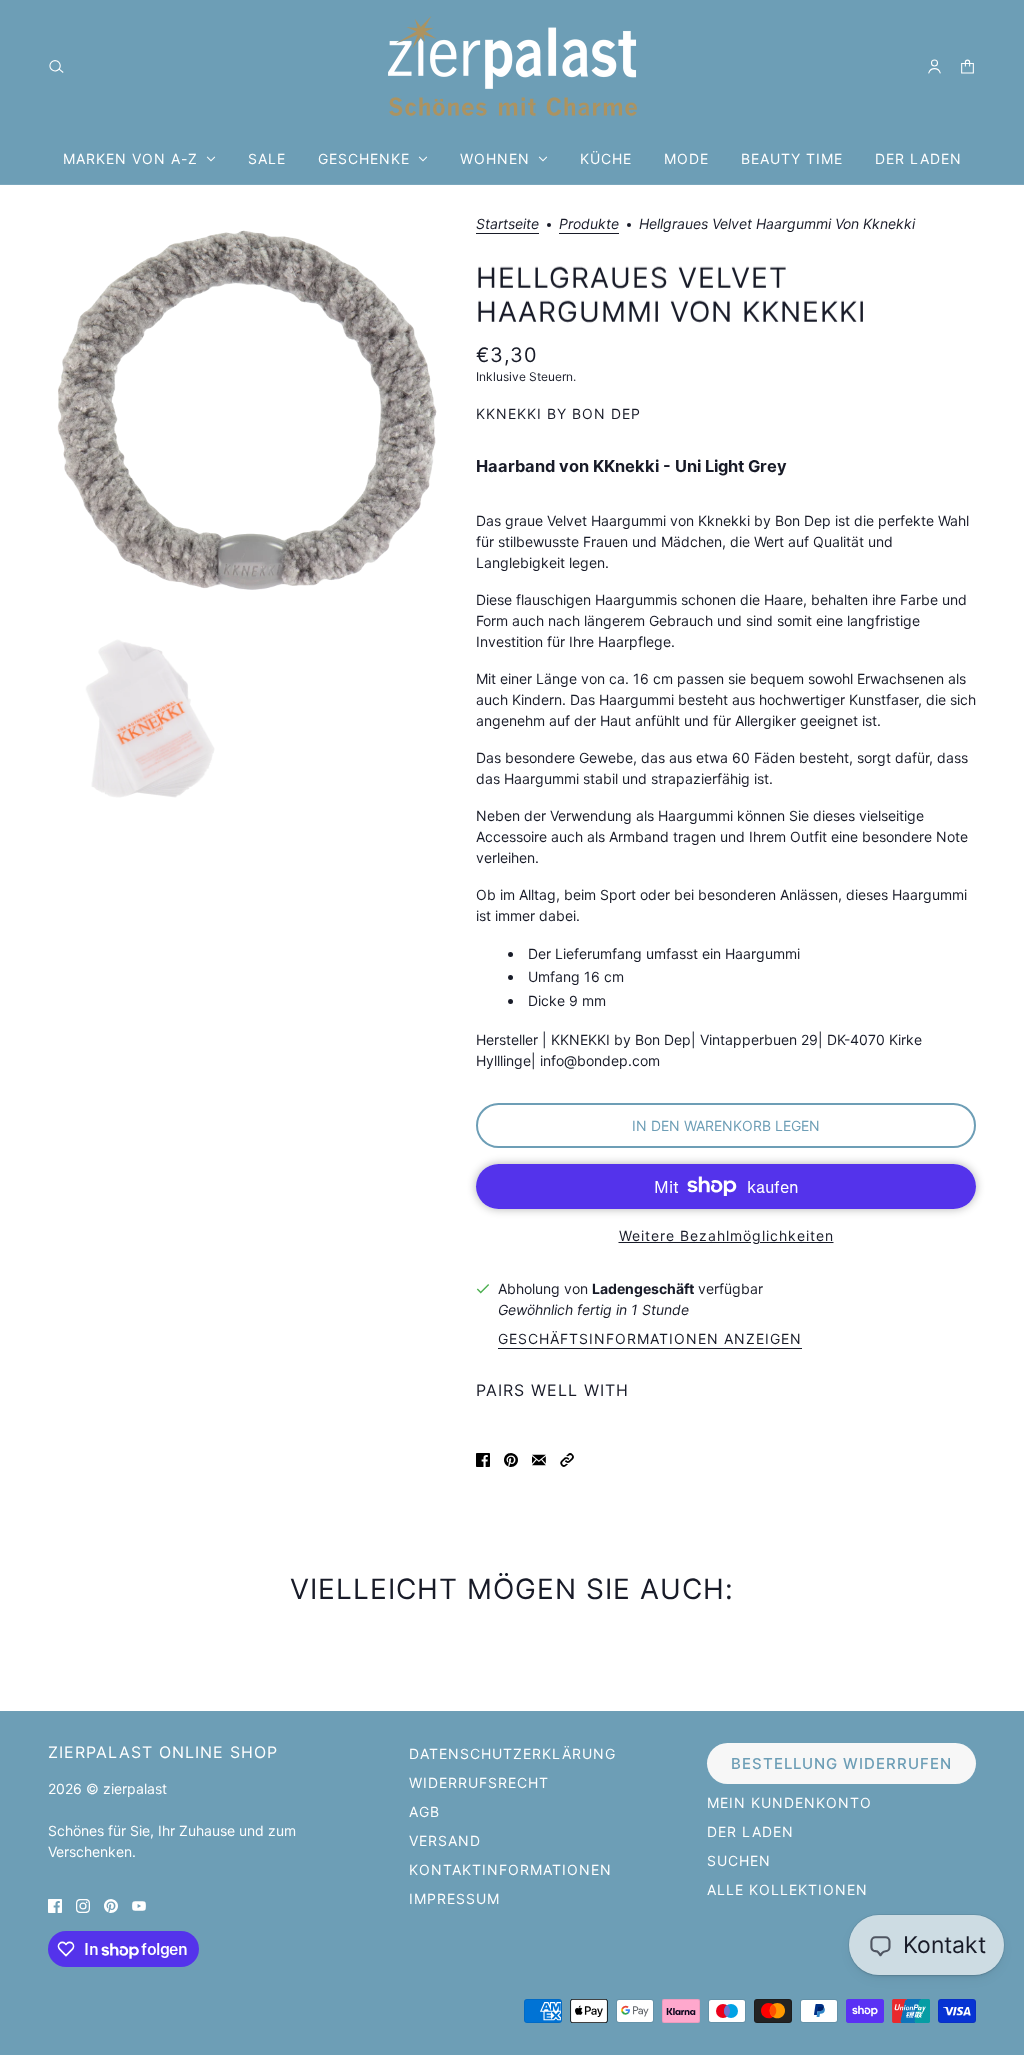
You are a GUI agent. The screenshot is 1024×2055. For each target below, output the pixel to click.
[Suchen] (56, 66)
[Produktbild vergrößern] (246, 415)
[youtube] (139, 1904)
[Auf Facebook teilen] (483, 1458)
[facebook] (55, 1904)
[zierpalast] (512, 66)
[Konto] (934, 66)
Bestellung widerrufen (841, 1763)
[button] (567, 1458)
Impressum (454, 1898)
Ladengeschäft (643, 1288)
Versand (445, 1840)
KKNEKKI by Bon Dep (558, 413)
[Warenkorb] (967, 66)
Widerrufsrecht (479, 1782)
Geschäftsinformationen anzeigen (650, 1339)
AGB (424, 1811)
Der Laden (750, 1831)
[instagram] (83, 1904)
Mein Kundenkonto (789, 1802)
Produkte (589, 224)
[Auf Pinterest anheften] (511, 1458)
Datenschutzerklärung (512, 1753)
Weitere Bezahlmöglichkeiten (726, 1235)
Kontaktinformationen (510, 1869)
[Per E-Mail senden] (539, 1458)
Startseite (507, 224)
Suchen (739, 1860)
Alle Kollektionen (787, 1889)
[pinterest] (111, 1904)
